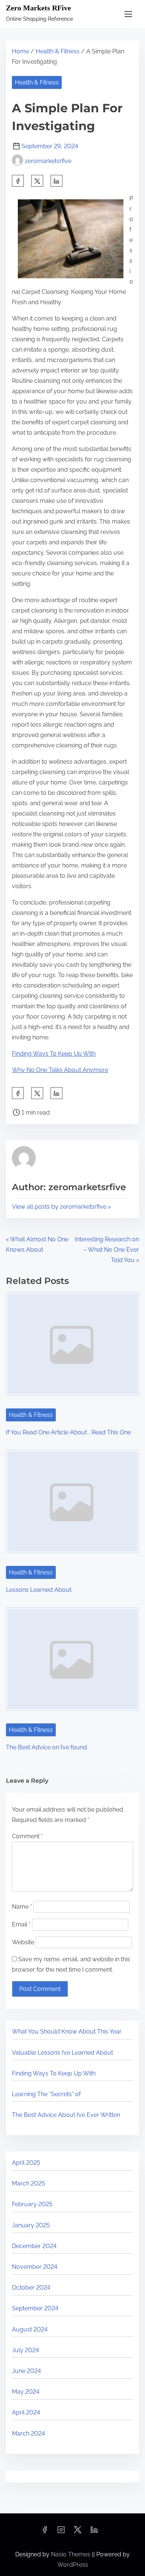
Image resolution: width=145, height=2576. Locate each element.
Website (23, 1942)
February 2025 (32, 2204)
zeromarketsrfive (48, 161)
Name (22, 1907)
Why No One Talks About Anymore (60, 1070)
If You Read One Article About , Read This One (68, 1432)
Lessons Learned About (39, 1590)
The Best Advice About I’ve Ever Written (66, 2115)
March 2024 (28, 2434)
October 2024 (31, 2288)
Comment (27, 1836)
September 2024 (35, 2308)
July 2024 (25, 2350)
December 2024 (34, 2246)
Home (20, 51)
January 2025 (31, 2225)
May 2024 (26, 2392)
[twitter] (37, 181)
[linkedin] (94, 2532)
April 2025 (26, 2163)
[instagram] (61, 2532)
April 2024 (26, 2412)
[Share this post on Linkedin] (57, 181)
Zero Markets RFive (38, 8)
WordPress (73, 2565)
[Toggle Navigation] (128, 14)
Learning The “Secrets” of (46, 2094)
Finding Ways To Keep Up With (54, 1054)
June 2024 (26, 2371)
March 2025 (28, 2183)
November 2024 (35, 2267)
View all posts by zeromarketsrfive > (61, 1207)
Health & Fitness (58, 51)
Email (21, 1924)
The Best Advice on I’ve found (46, 1747)
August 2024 (30, 2329)
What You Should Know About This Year (67, 2031)
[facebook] (18, 181)
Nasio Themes (71, 2554)
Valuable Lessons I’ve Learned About (62, 2053)
